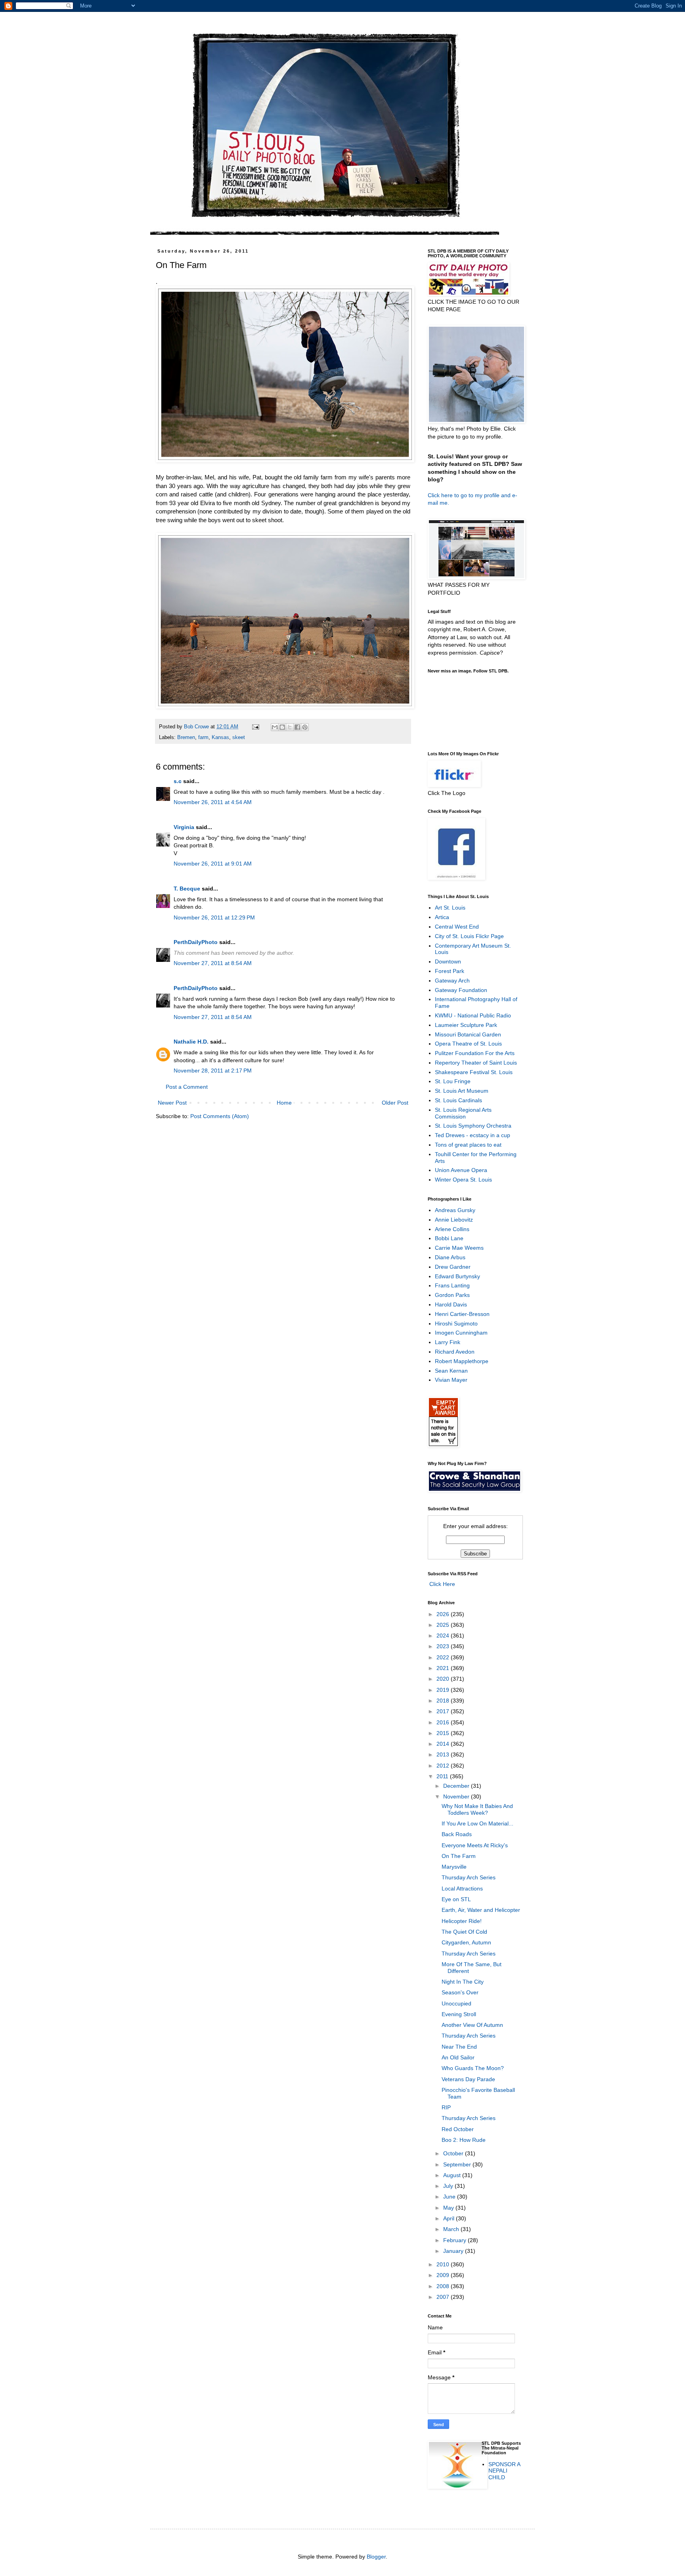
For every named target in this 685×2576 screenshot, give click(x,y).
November (457, 1796)
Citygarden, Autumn (466, 1942)
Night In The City (463, 1982)
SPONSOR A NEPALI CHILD (504, 2471)
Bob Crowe (197, 727)
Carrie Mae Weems (459, 1248)
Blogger (376, 2557)
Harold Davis (451, 1304)
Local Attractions (462, 1888)
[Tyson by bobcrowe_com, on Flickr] (285, 460)
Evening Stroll (459, 2014)
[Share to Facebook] (297, 727)
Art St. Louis (450, 908)
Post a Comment (187, 1087)
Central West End (457, 927)
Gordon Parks (452, 1295)
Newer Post (172, 1103)
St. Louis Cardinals (458, 1100)
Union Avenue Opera (461, 1170)
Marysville (454, 1867)
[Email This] (275, 727)
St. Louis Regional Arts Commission (463, 1113)
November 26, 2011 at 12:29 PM (214, 917)
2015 (444, 1733)
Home (284, 1103)
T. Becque (187, 889)
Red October (458, 2129)
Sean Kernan (451, 1371)
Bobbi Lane (449, 1238)
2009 (444, 2275)
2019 (444, 1690)
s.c (178, 781)
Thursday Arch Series (469, 1877)
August (453, 2175)
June (450, 2197)
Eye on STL (456, 1899)
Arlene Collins (452, 1229)
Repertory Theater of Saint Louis (476, 1063)
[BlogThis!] (282, 727)
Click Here (441, 1584)
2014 (444, 1744)
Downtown (448, 961)
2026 (444, 1614)
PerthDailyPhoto (196, 942)
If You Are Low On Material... (477, 1823)
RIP (446, 2107)
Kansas (220, 737)
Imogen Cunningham (461, 1333)
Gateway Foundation (461, 990)
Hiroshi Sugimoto (456, 1323)
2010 (444, 2264)
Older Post (395, 1103)
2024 (444, 1636)
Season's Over (460, 1992)
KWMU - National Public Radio (473, 1015)
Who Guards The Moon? (473, 2068)
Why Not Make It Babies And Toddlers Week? (477, 1809)
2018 (444, 1701)
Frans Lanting (452, 1285)
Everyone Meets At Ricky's (475, 1845)
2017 (444, 1711)
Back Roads (457, 1834)
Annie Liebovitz (454, 1220)
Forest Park (450, 971)
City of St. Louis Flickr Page (469, 936)
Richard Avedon (455, 1352)
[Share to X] (290, 727)
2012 (444, 1766)
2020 (444, 1679)
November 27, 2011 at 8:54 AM (213, 963)
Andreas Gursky (455, 1210)
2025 (444, 1625)
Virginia (184, 827)
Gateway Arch (452, 981)
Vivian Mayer (451, 1380)
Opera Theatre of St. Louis (468, 1044)
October (454, 2153)
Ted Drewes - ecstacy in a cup (473, 1135)
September (458, 2164)
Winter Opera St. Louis (463, 1180)
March (452, 2229)
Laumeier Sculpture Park (466, 1025)
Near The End (459, 2047)
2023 (444, 1646)
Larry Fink (448, 1342)
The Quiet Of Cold (464, 1932)
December (457, 1786)
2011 (443, 1776)
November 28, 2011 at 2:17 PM (213, 1071)
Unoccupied (456, 2003)
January (454, 2251)
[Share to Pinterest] (305, 727)
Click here (440, 495)
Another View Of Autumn (472, 2025)
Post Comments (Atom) (220, 1116)
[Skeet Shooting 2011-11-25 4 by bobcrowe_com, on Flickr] (285, 706)
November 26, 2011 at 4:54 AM (213, 802)
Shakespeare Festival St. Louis (474, 1072)
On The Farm (459, 1856)
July (449, 2186)
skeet (239, 737)
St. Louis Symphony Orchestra (473, 1126)
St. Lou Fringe (453, 1081)
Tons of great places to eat (468, 1145)
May (449, 2208)
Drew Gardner (453, 1267)
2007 (444, 2297)
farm (203, 737)
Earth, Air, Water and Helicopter (481, 1910)
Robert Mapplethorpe (462, 1361)
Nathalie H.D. (191, 1042)
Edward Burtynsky (457, 1276)
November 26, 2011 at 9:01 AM (213, 864)
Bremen (186, 737)
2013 (444, 1754)
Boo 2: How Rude (464, 2140)
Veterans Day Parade (468, 2079)
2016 (444, 1722)
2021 (444, 1668)
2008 (444, 2286)
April (450, 2218)
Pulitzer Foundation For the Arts (475, 1053)
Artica (442, 917)
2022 (444, 1657)
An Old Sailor (458, 2057)
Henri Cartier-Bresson (462, 1314)
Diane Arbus (450, 1257)
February (455, 2240)
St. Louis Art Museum (462, 1091)
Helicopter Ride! (462, 1921)
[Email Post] (255, 727)
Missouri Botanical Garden (468, 1034)
